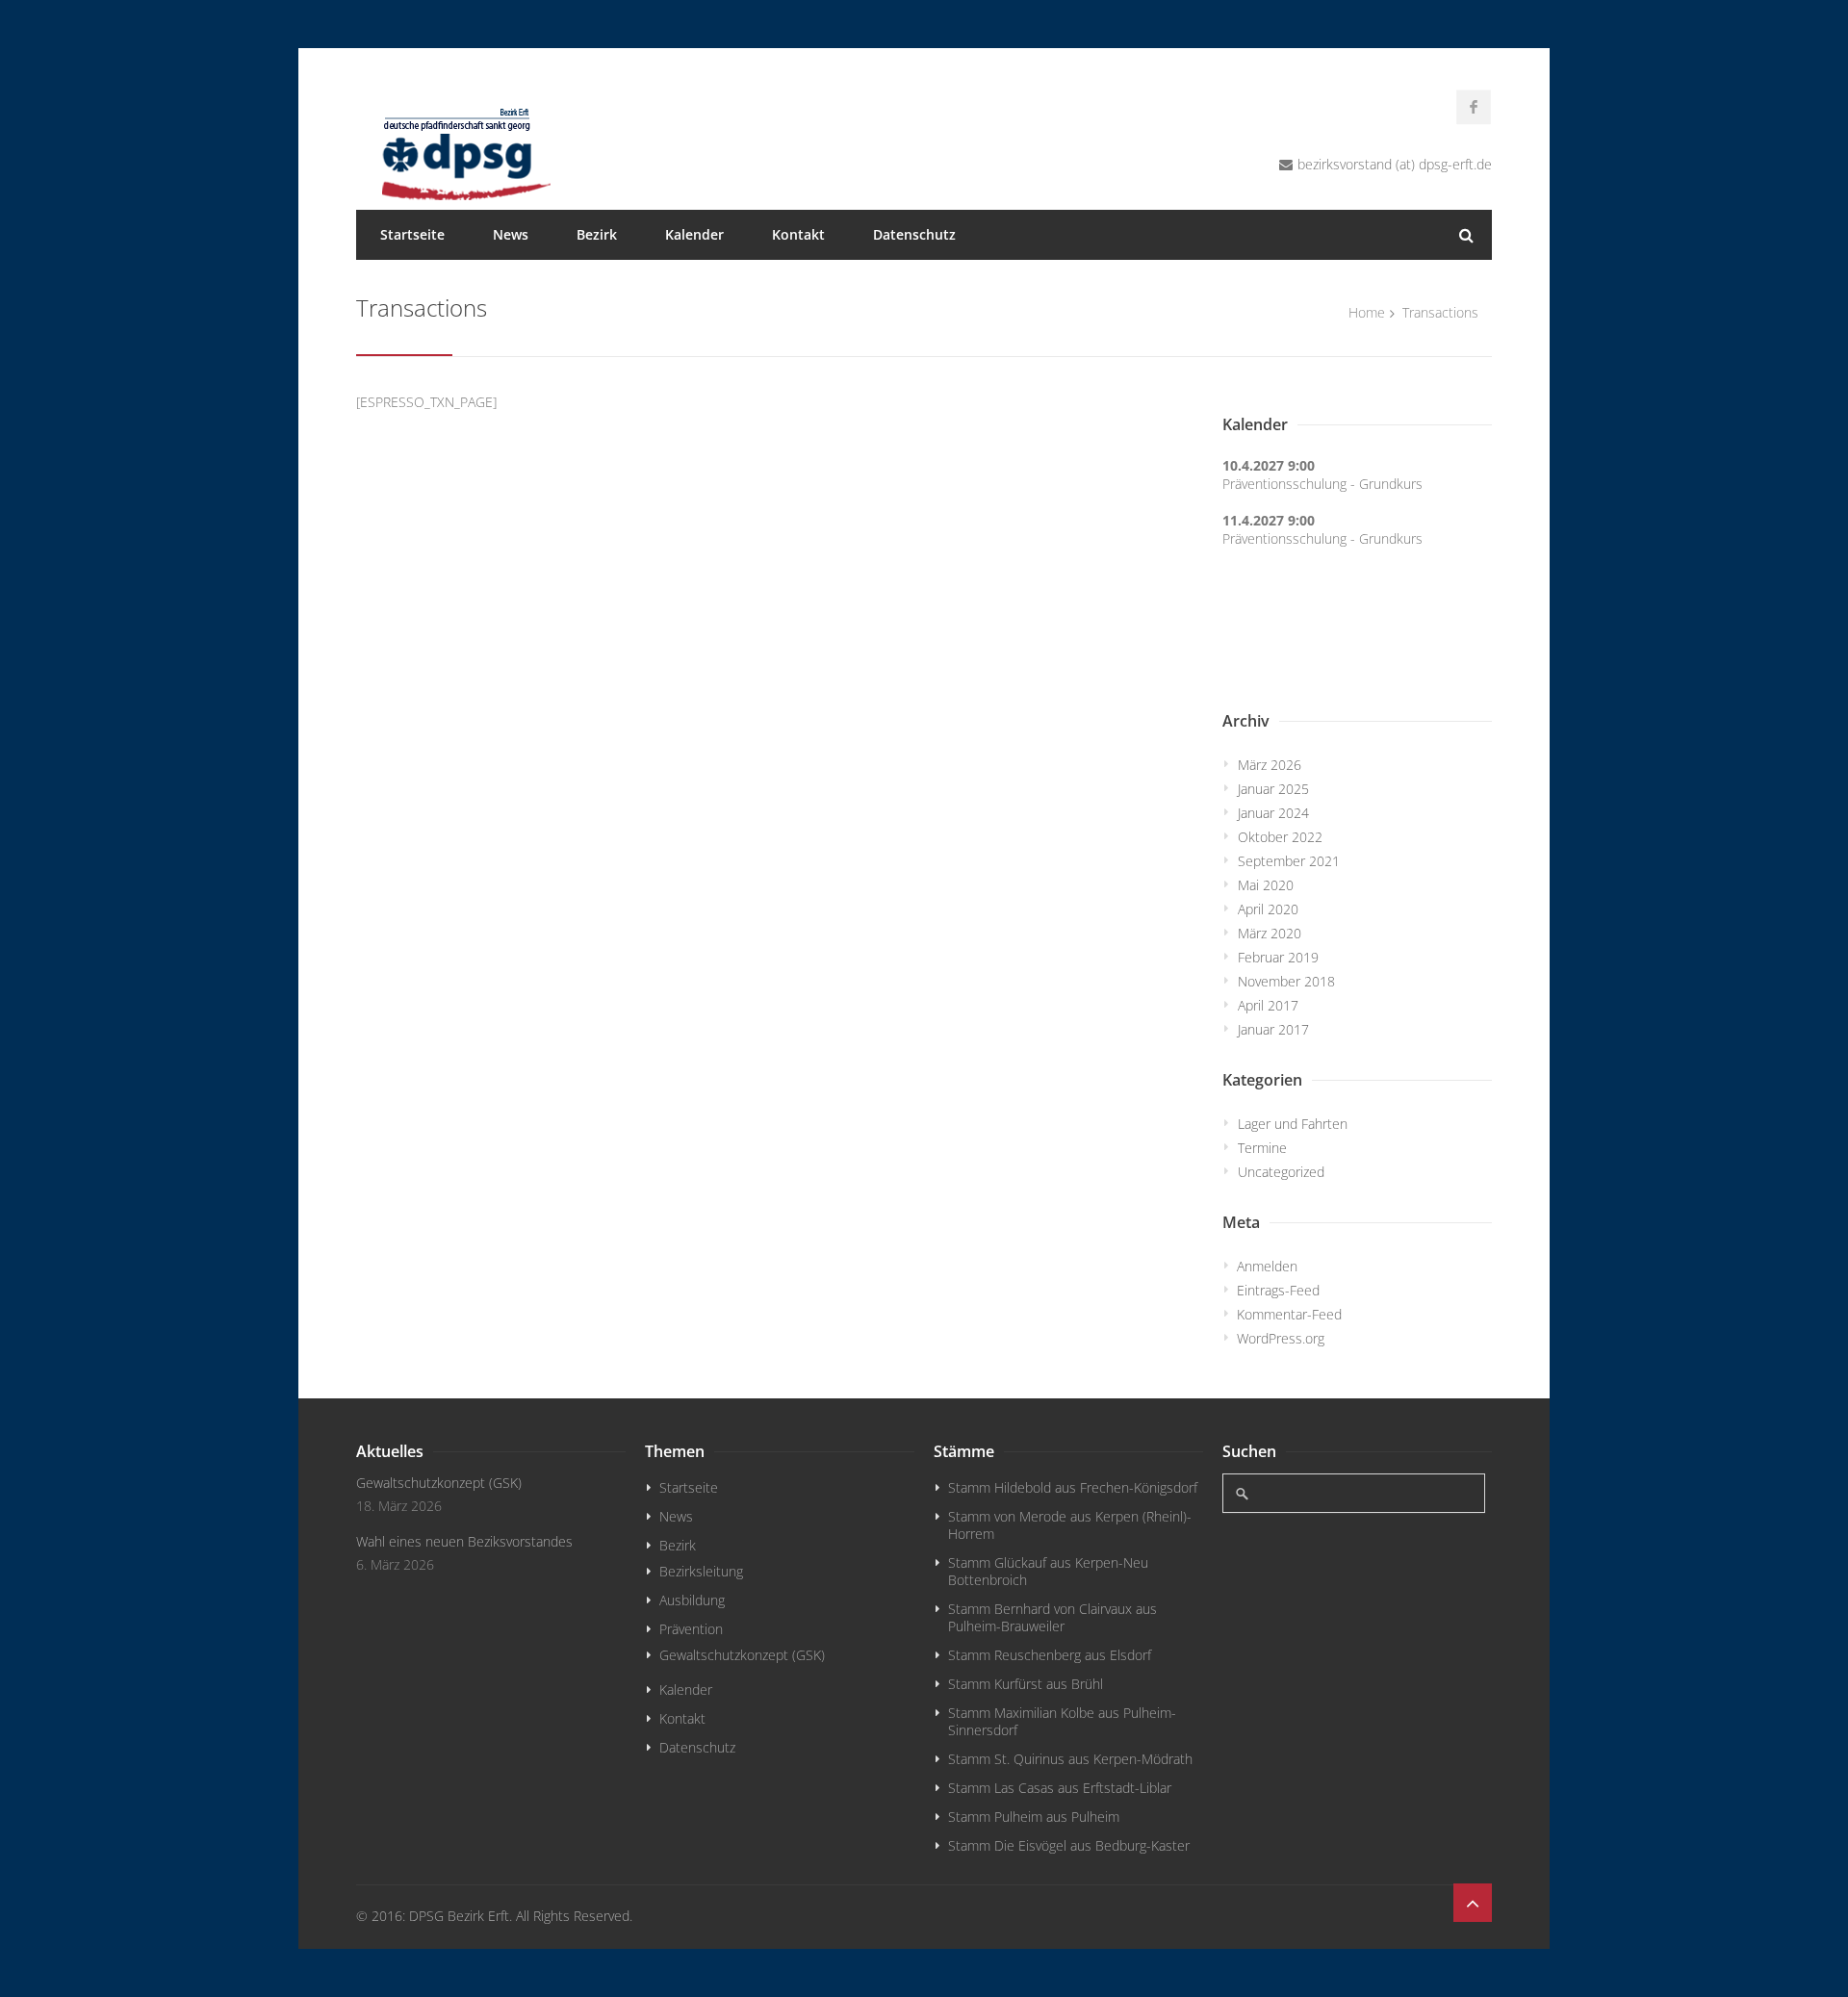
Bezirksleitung (701, 1571)
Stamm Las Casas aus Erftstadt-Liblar (1060, 1788)
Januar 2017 (1273, 1029)
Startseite (412, 234)
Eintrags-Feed (1278, 1290)
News (511, 234)
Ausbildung (692, 1600)
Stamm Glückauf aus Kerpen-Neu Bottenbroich (1048, 1571)
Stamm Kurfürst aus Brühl (1026, 1684)
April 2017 (1268, 1005)
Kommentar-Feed (1289, 1314)
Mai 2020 (1266, 885)
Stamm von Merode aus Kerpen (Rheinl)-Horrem (1070, 1525)
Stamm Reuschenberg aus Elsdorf (1050, 1655)
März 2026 (1270, 765)
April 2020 (1268, 909)
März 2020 (1270, 933)
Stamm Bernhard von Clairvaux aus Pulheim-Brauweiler (1052, 1617)
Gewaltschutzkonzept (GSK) (439, 1483)
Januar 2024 (1273, 813)
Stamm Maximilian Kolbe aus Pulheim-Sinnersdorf (1062, 1721)
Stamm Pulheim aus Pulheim (1034, 1817)
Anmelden (1267, 1266)
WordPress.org (1281, 1338)
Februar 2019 (1278, 957)
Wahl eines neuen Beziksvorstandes (464, 1541)
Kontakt (798, 234)
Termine (1262, 1148)
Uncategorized (1281, 1172)
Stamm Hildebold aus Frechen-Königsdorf (1073, 1487)
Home (1367, 312)
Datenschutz (914, 234)
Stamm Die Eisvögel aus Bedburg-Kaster (1069, 1845)
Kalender (694, 234)
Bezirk (597, 234)
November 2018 (1286, 981)
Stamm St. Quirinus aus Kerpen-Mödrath (1070, 1759)
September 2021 (1289, 861)
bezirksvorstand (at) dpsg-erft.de (1395, 164)
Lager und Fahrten (1293, 1124)
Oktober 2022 (1280, 837)
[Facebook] (1474, 107)
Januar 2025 (1273, 789)
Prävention (691, 1629)
